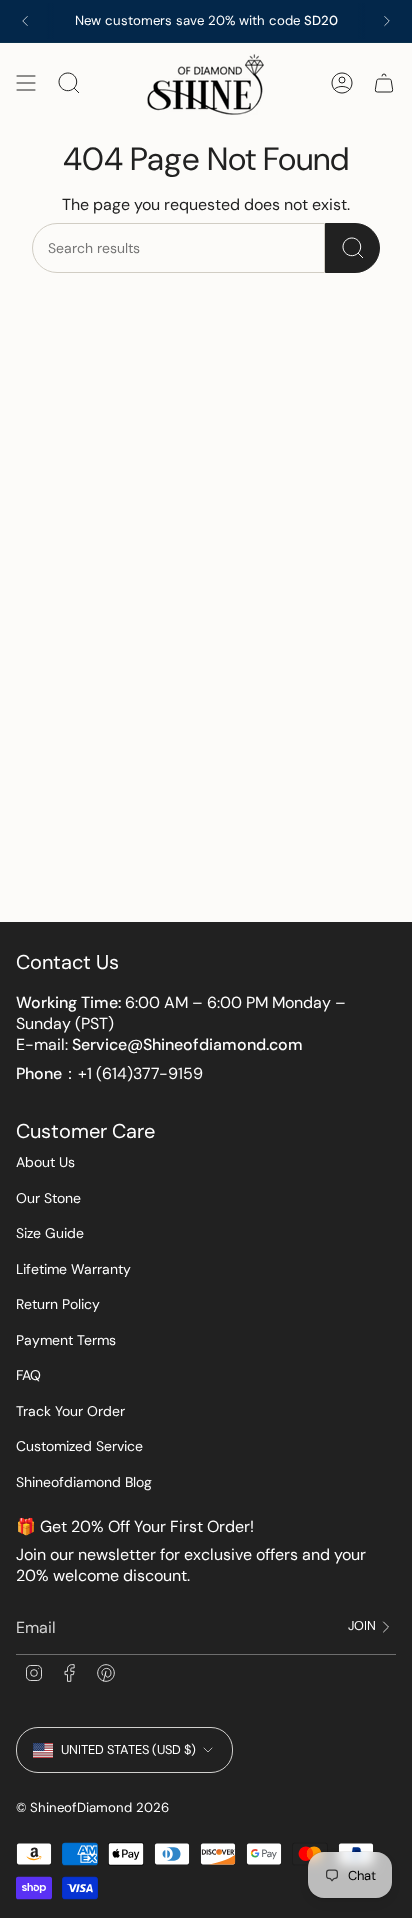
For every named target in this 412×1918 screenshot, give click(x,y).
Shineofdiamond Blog (84, 1482)
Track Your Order (70, 1411)
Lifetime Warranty (73, 1269)
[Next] (387, 21)
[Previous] (25, 21)
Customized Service (79, 1446)
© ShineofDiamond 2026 (92, 1807)
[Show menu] (26, 83)
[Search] (352, 248)
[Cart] (384, 83)
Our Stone (48, 1198)
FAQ (28, 1375)
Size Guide (50, 1233)
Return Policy (58, 1304)
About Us (45, 1162)
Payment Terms (66, 1340)
